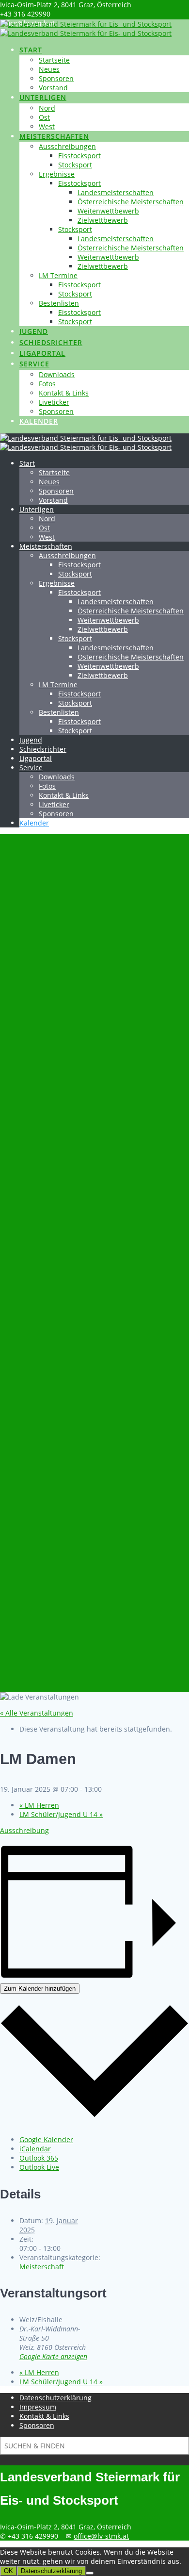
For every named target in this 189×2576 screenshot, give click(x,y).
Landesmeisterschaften (116, 192)
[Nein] (90, 2573)
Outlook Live (39, 2167)
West (47, 126)
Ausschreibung (24, 1830)
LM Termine (58, 275)
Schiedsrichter (51, 342)
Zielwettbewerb (103, 220)
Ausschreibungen (67, 146)
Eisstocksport (79, 156)
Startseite (54, 60)
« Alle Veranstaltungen (37, 1713)
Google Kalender (46, 2139)
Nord (47, 108)
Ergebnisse (57, 174)
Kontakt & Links (64, 393)
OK (8, 2571)
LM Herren (39, 1805)
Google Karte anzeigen (53, 2356)
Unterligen (43, 97)
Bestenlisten (59, 303)
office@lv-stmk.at (101, 2536)
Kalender (39, 421)
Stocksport (75, 165)
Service (34, 364)
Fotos (47, 384)
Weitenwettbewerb (108, 211)
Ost (44, 117)
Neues (49, 69)
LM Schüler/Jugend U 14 (61, 1814)
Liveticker (54, 402)
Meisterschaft (42, 2267)
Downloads (57, 374)
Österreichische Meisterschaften (131, 202)
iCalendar (35, 2149)
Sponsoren (56, 78)
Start (31, 50)
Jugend (34, 331)
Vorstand (53, 88)
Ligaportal (42, 353)
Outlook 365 (39, 2158)
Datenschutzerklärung (55, 2398)
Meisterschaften (54, 136)
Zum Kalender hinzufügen (40, 1989)
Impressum (38, 2407)
